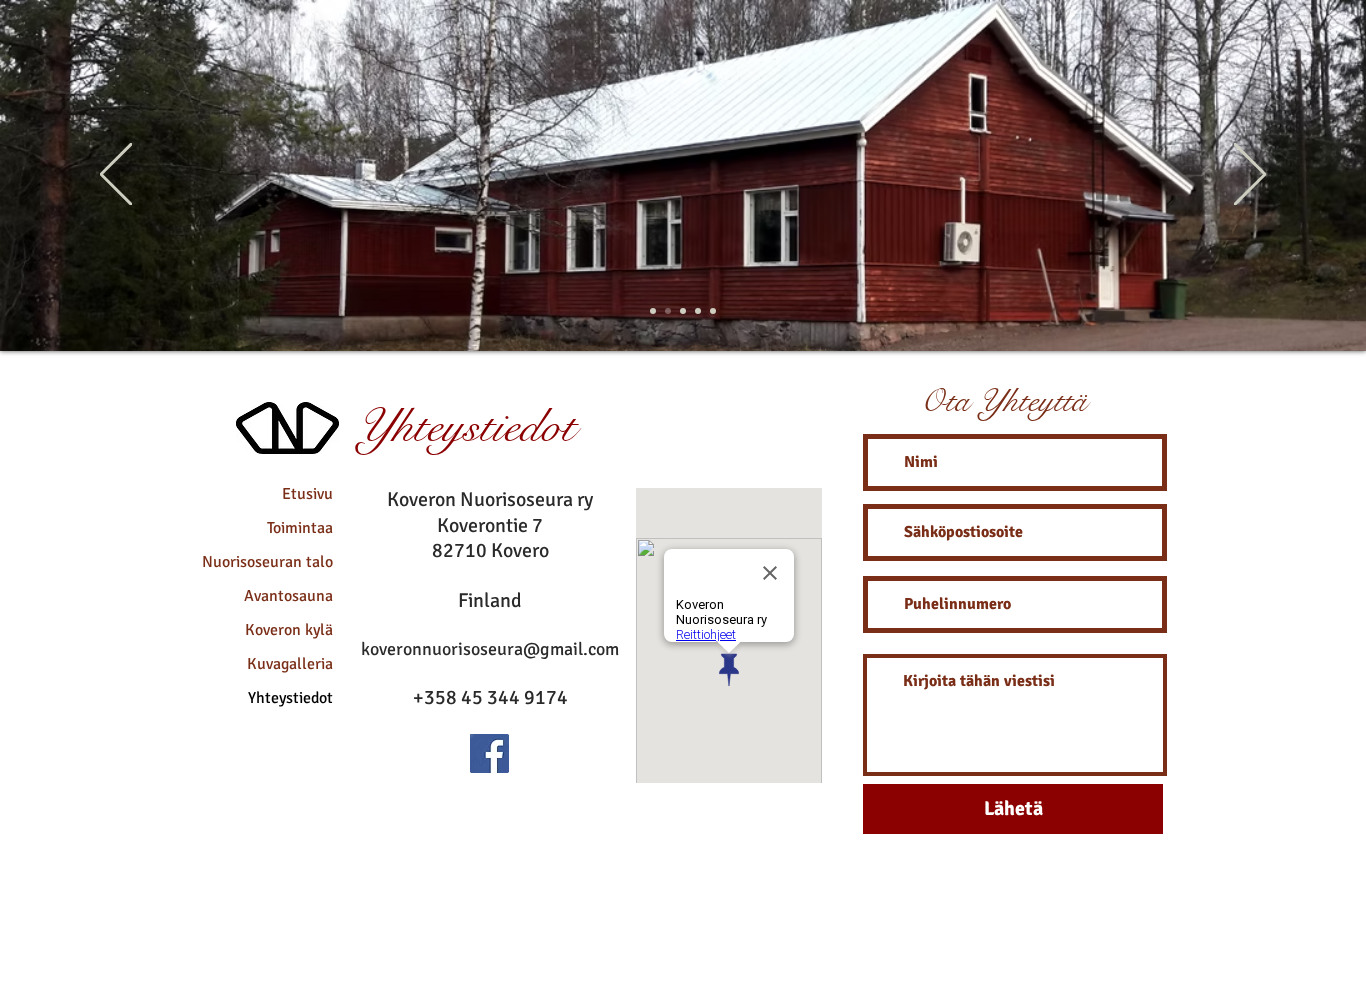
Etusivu (307, 494)
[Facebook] (489, 753)
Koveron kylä (289, 630)
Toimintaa (300, 528)
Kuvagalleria (290, 664)
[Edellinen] (116, 175)
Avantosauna (288, 596)
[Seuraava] (1250, 175)
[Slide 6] (668, 311)
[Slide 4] (653, 311)
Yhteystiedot (290, 698)
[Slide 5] (698, 311)
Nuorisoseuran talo (267, 562)
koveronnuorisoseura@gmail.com (490, 649)
